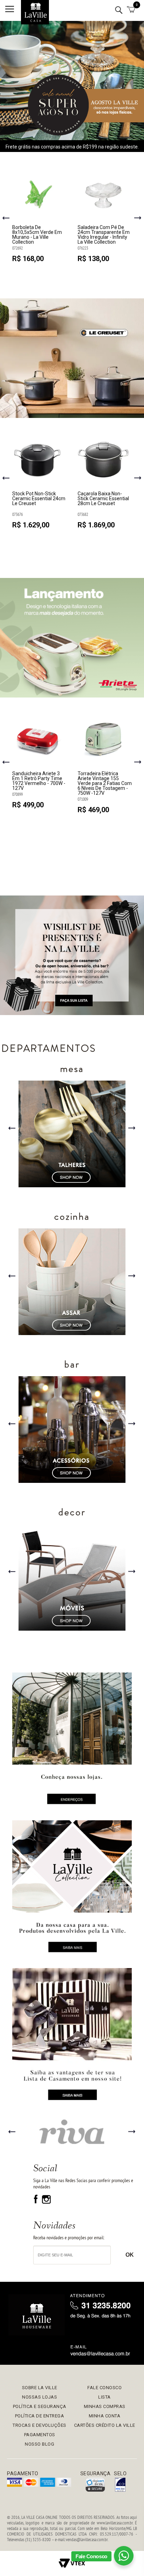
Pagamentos (40, 2435)
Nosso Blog (39, 2444)
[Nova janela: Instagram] (46, 2202)
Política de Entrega (40, 2416)
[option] (39, 218)
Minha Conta (105, 2416)
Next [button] (138, 218)
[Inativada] (120, 2485)
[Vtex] (72, 2563)
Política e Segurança (40, 2406)
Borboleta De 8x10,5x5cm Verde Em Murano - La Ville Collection (37, 235)
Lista (105, 2397)
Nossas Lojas (39, 2397)
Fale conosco (105, 2388)
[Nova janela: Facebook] (37, 2202)
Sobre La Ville (40, 2388)
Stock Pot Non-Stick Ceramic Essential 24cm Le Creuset (39, 499)
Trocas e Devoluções (39, 2425)
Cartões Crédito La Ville (105, 2425)
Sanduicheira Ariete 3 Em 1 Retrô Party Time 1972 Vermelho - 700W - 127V (39, 781)
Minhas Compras (105, 2406)
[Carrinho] (131, 10)
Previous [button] (6, 219)
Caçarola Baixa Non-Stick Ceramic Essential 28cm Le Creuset (103, 499)
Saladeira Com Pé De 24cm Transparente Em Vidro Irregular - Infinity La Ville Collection (104, 235)
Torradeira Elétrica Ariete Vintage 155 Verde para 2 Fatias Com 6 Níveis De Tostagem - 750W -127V (105, 783)
